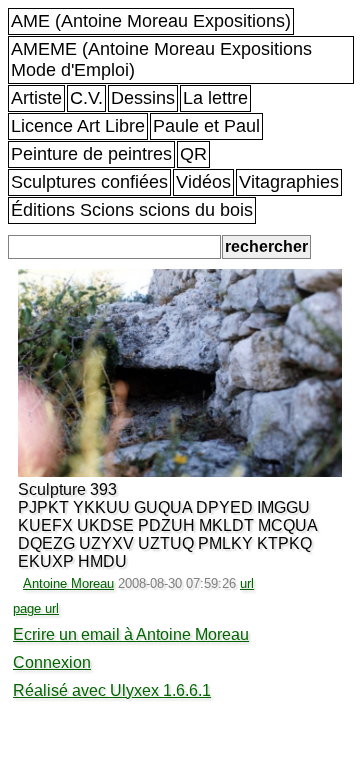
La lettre (215, 98)
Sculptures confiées (89, 182)
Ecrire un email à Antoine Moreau (131, 634)
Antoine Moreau (68, 583)
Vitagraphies (289, 182)
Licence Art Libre (78, 126)
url (247, 583)
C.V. (86, 98)
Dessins (143, 98)
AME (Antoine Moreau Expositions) (151, 21)
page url (36, 608)
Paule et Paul (206, 126)
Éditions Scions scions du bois (132, 210)
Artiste (36, 98)
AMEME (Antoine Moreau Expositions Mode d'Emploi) (161, 59)
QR (193, 154)
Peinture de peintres (91, 154)
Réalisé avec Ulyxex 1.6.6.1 (112, 690)
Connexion (52, 662)
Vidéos (203, 182)
